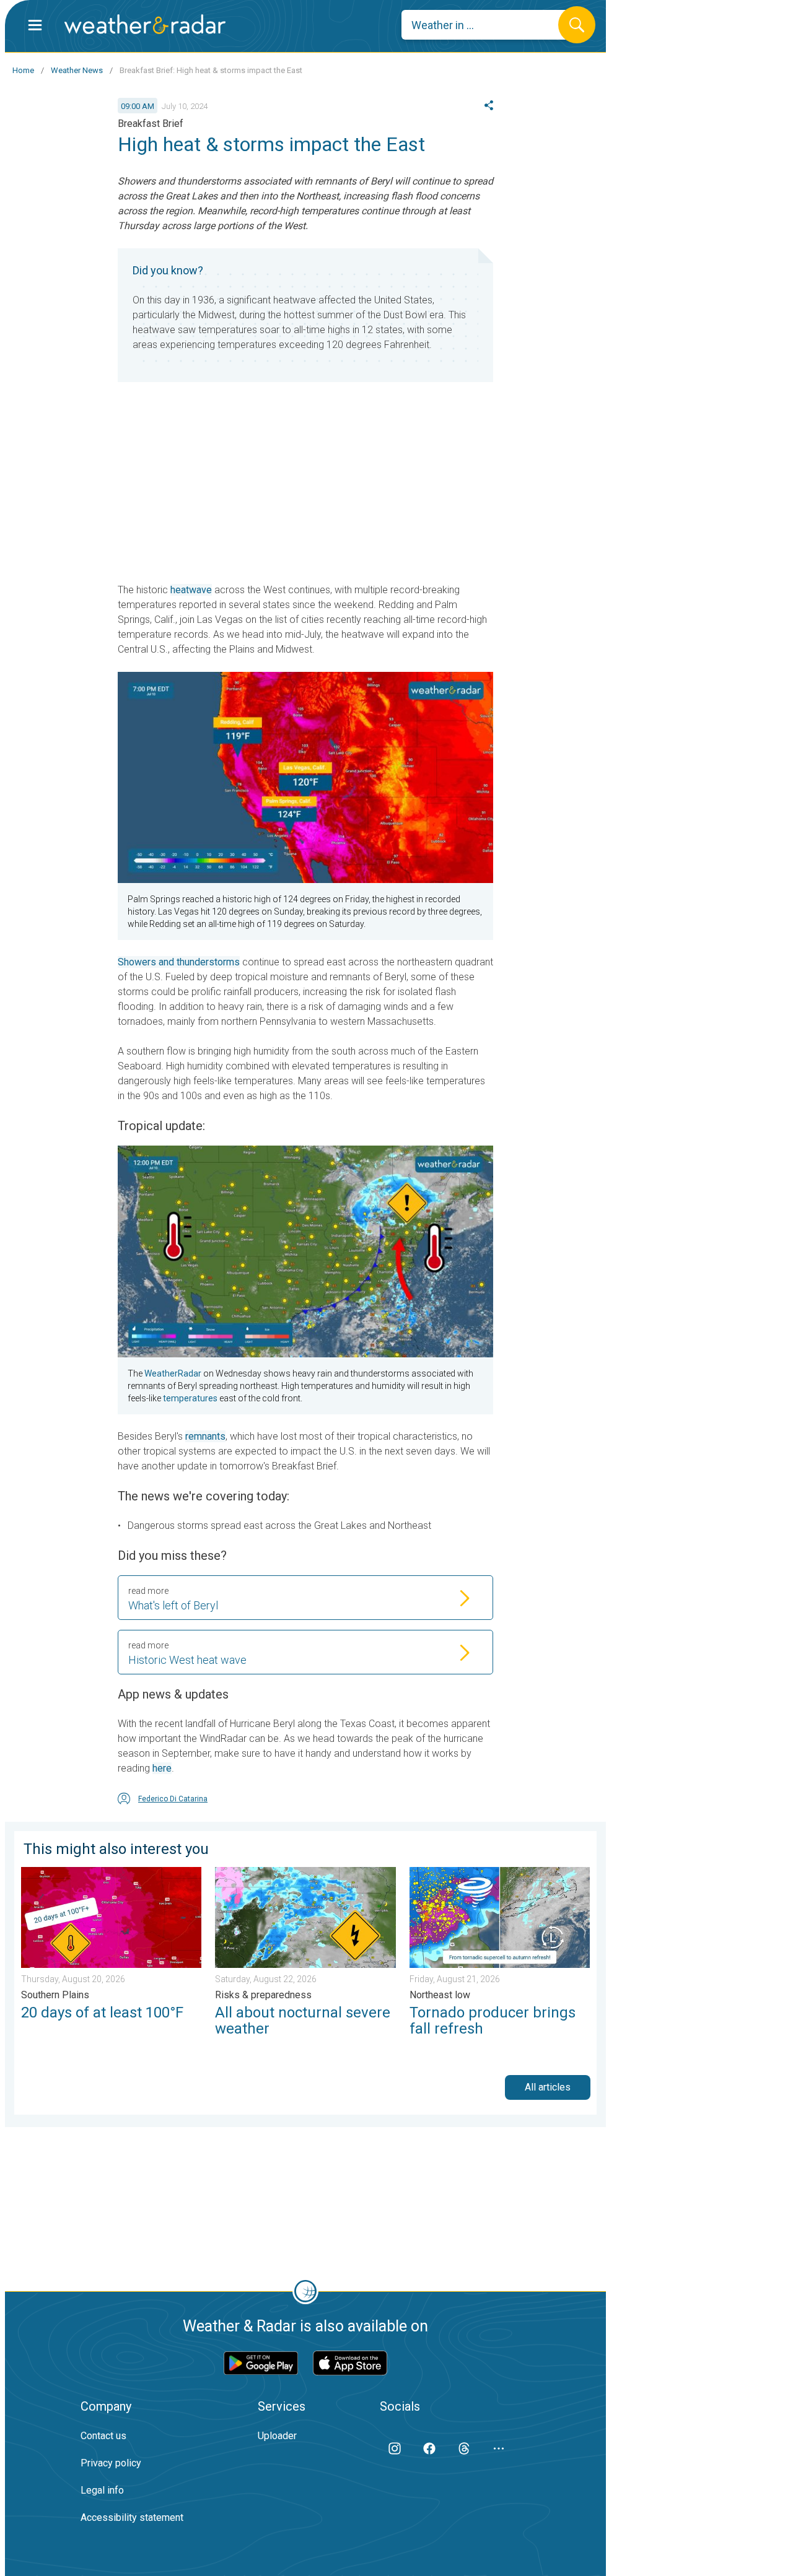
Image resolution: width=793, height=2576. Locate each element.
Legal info (102, 2490)
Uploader (277, 2436)
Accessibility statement (132, 2517)
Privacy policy (111, 2463)
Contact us (103, 2436)
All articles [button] (548, 2087)
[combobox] (489, 25)
